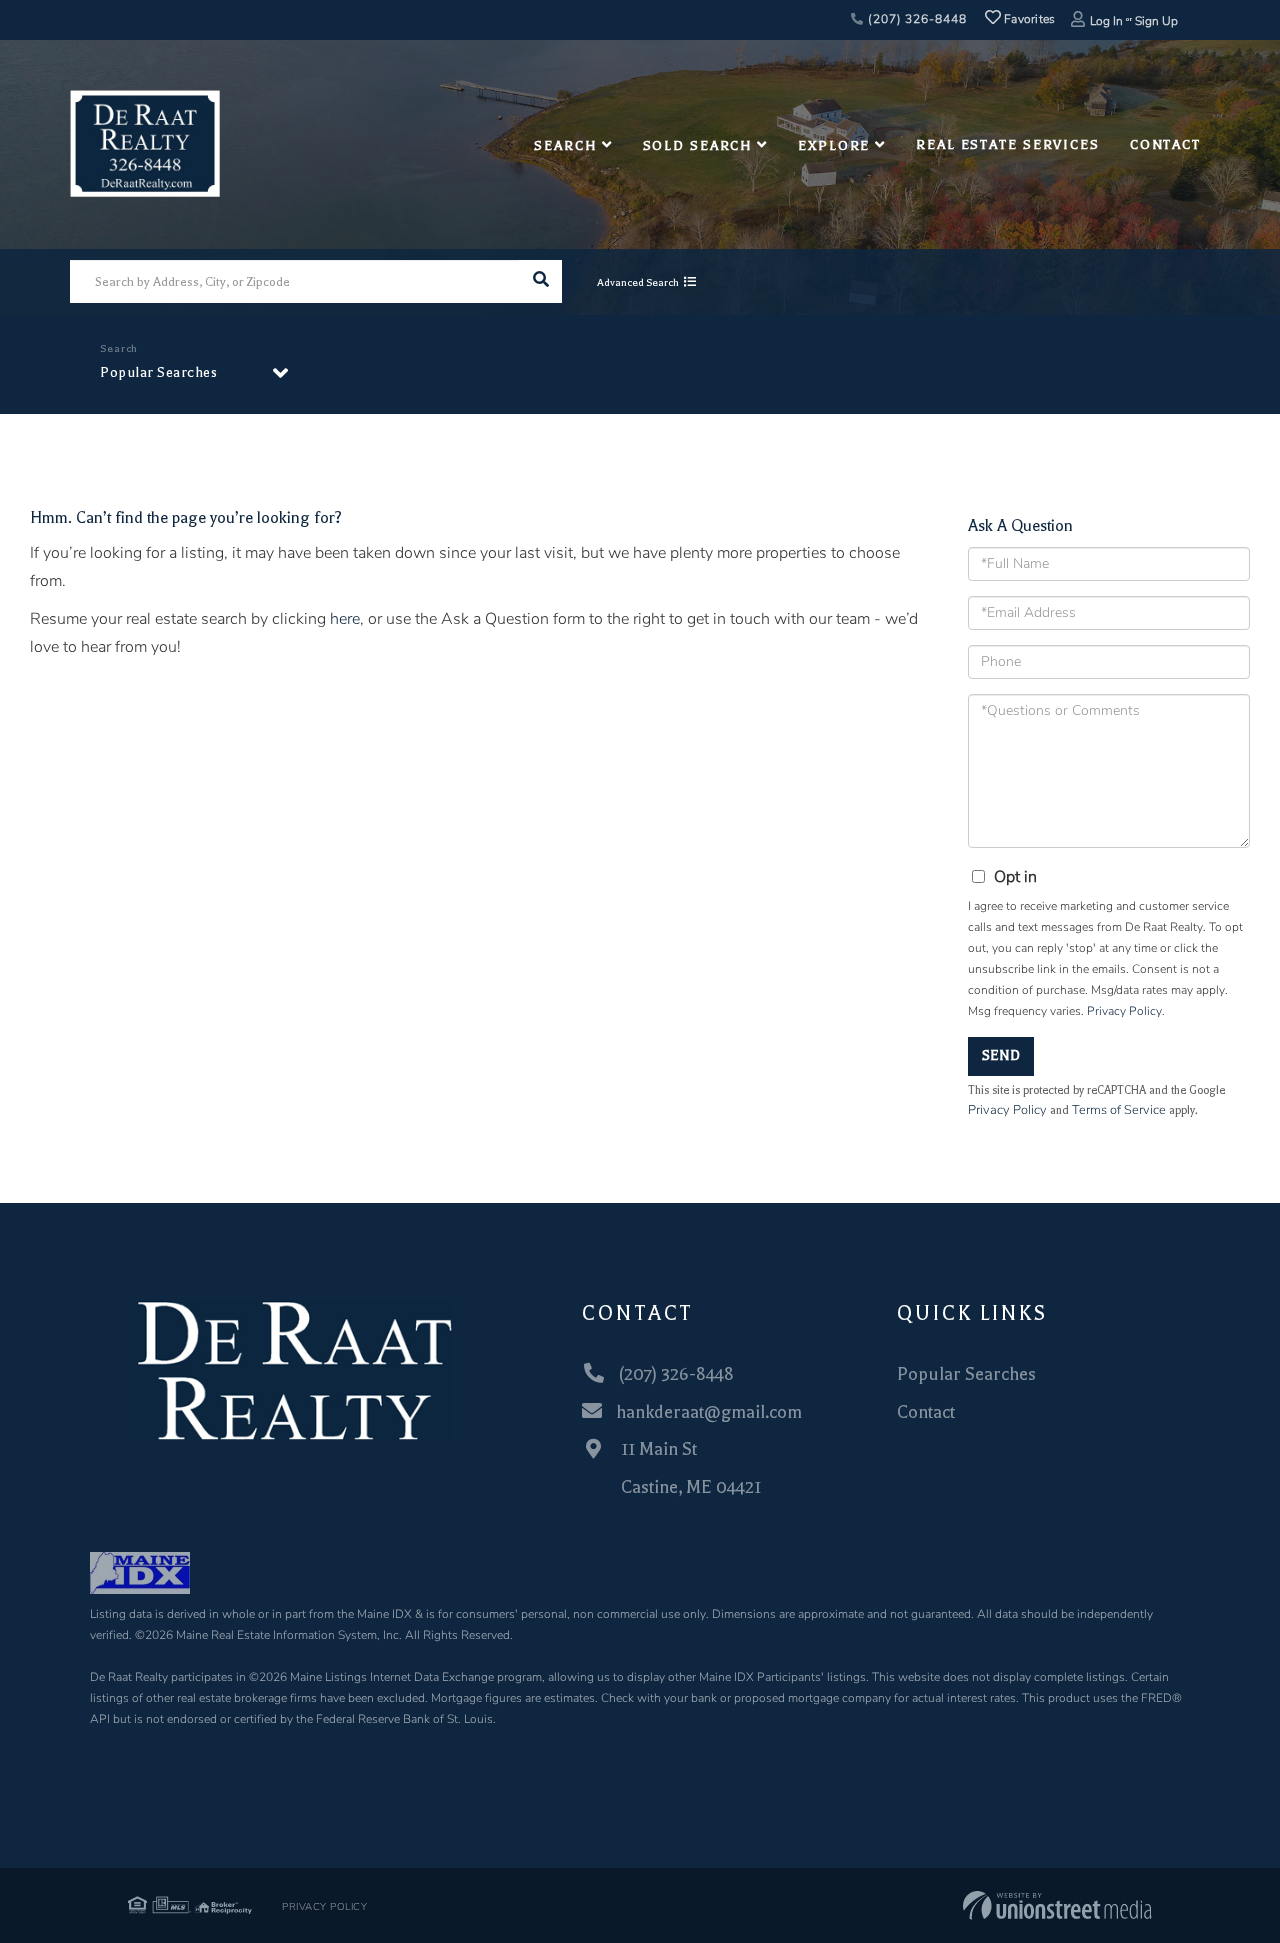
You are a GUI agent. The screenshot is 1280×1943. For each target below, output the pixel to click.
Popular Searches (158, 372)
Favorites (1028, 19)
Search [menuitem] (565, 145)
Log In (1106, 21)
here (345, 619)
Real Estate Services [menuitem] (1008, 144)
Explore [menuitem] (834, 145)
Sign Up (1156, 21)
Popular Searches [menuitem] (966, 1374)
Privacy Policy (1124, 1011)
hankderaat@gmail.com (709, 1412)
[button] (540, 281)
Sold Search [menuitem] (698, 145)
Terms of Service (1119, 1110)
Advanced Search (638, 282)
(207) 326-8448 (915, 19)
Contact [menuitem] (1165, 144)
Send (1001, 1055)
